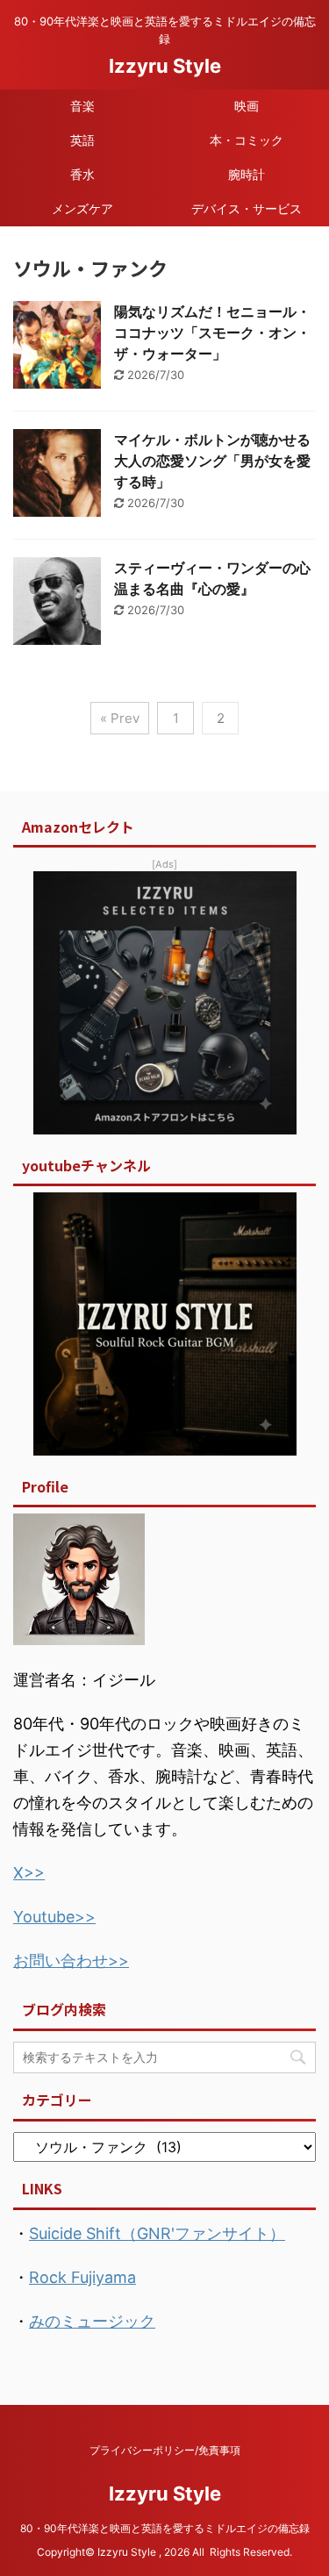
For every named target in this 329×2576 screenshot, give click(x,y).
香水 (82, 174)
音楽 (82, 106)
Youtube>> (54, 1917)
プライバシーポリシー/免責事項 (165, 2450)
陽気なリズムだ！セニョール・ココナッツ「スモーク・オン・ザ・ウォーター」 (212, 333)
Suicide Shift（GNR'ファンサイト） (157, 2233)
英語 (82, 140)
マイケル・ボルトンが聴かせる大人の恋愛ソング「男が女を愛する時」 (212, 461)
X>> (29, 1873)
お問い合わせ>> (71, 1961)
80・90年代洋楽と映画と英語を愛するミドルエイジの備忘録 (170, 2528)
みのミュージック (92, 2321)
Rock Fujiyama (82, 2277)
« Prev (120, 718)
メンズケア (82, 208)
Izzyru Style (165, 66)
